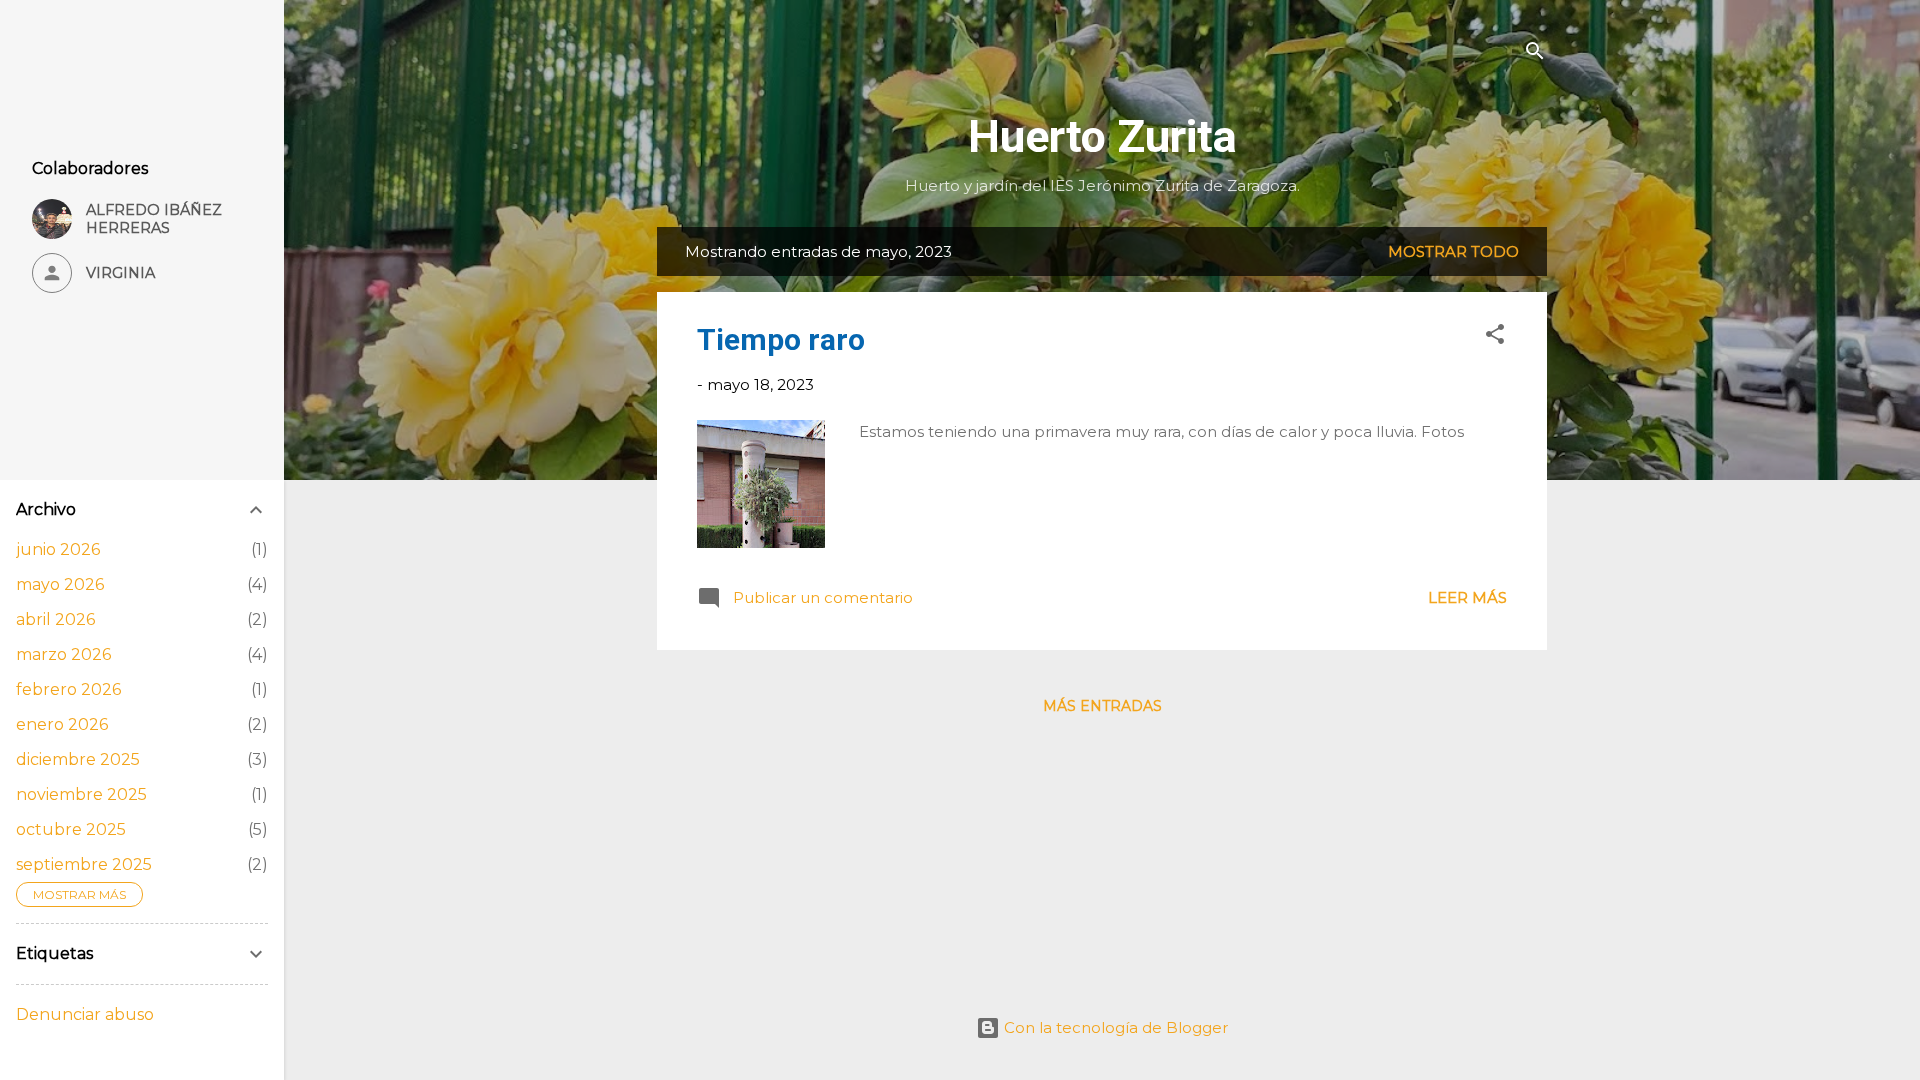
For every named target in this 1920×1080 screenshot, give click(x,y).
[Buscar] (1535, 54)
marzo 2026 (63, 654)
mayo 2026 (60, 584)
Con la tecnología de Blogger (1114, 1027)
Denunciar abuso (85, 1014)
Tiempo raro (781, 339)
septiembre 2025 (84, 864)
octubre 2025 (71, 829)
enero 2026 (62, 724)
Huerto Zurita (1102, 136)
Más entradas (1102, 706)
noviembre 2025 (81, 794)
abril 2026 (55, 619)
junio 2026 (58, 549)
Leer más (1467, 597)
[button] (1495, 337)
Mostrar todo (1453, 251)
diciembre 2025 (78, 759)
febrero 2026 (68, 689)
